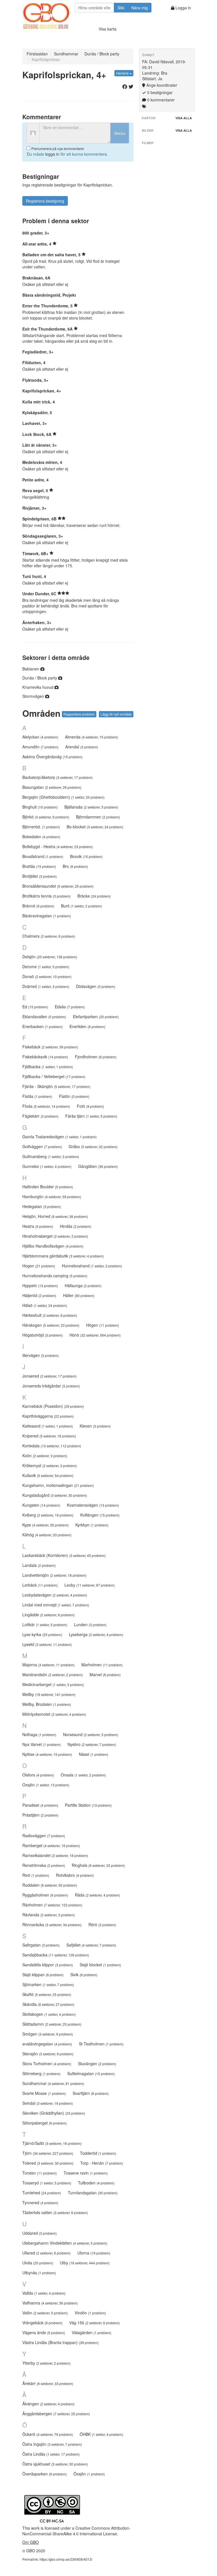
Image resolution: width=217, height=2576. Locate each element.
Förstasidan (37, 54)
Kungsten (41, 1505)
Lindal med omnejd (56, 1605)
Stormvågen (34, 696)
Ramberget (51, 1845)
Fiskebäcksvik (45, 1057)
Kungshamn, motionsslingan (58, 1485)
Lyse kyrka (42, 1634)
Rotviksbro (75, 1875)
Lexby (90, 1585)
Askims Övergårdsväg (52, 757)
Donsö (47, 976)
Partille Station (88, 1805)
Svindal (48, 2103)
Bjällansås (91, 807)
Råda (97, 1895)
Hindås (76, 1226)
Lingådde (48, 1615)
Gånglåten (98, 1166)
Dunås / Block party (102, 54)
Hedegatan (42, 1206)
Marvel (105, 1674)
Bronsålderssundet (58, 886)
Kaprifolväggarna (48, 1416)
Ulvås (38, 2263)
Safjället (91, 1945)
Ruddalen (50, 1885)
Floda (46, 1106)
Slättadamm (52, 2024)
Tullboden (96, 2183)
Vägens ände (44, 2332)
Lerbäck (40, 1585)
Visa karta (108, 29)
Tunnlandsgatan (93, 2193)
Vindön (90, 2313)
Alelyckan (40, 737)
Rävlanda (49, 1915)
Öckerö (48, 2434)
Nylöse (47, 1754)
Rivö (36, 1875)
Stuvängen (97, 2064)
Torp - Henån (102, 2163)
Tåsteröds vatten (55, 2212)
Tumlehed (42, 2193)
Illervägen (41, 1355)
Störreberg (41, 2073)
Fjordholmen (96, 1057)
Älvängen (48, 2404)
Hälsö (45, 1305)
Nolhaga (39, 1734)
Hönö (95, 1335)
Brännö (38, 906)
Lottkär (45, 1624)
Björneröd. (41, 827)
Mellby (49, 1694)
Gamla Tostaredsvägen (59, 1137)
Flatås (37, 1096)
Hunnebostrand (92, 1266)
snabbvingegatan (47, 2044)
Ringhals (98, 1865)
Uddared (40, 2233)
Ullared (46, 2253)
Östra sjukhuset (55, 2464)
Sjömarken (48, 1984)
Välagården (92, 2332)
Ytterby (46, 2363)
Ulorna (94, 2253)
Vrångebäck (42, 2323)
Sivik (84, 1975)
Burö (82, 906)
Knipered (49, 1436)
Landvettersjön (54, 1575)
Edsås (70, 1007)
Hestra (38, 1226)
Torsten (40, 2173)
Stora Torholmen (47, 2064)
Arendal (82, 747)
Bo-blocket (95, 827)
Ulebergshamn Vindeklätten (65, 2243)
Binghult (40, 807)
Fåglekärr (40, 1116)
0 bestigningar (159, 92)
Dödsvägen (96, 986)
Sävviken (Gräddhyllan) (54, 2113)
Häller (79, 1295)
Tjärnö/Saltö (52, 2143)
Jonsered (49, 1376)
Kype (45, 1525)
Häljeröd (39, 1295)
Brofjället (40, 876)
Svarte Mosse (44, 2093)
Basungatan (52, 787)
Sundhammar (66, 54)
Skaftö (47, 1994)
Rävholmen (52, 1905)
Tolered (48, 2163)
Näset (94, 1754)
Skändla (48, 2004)
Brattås (39, 866)
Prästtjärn (40, 1815)
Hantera (123, 73)
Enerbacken (43, 1026)
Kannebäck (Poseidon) (53, 1406)
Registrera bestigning (45, 201)
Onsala (83, 1775)
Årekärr (48, 2383)
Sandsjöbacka (56, 1955)
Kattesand (48, 1426)
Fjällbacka (48, 1067)
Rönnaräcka (52, 1925)
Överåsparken (45, 2474)
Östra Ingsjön (52, 2444)
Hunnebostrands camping (55, 1276)
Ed (35, 1007)
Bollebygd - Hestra (58, 846)
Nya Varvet (42, 1744)
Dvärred (46, 986)
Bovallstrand (43, 856)
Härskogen (51, 1325)
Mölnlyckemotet (54, 1714)
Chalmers (49, 936)
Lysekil (47, 1644)
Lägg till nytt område (116, 714)
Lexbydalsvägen (55, 1595)
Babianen (31, 669)
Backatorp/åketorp (57, 777)
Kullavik (48, 1475)
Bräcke (94, 896)
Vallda (44, 2293)
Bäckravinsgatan (47, 916)
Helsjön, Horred (55, 1216)
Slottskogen (49, 2014)
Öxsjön (89, 2474)
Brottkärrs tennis (46, 896)
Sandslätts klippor (48, 1965)
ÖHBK (101, 2434)
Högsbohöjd (43, 1335)
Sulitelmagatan (91, 2073)
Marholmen (102, 1665)
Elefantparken (96, 1017)
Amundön (40, 747)
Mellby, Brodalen (47, 1704)
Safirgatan (41, 1945)
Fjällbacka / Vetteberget (54, 1076)
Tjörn (48, 2153)
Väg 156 (95, 2323)
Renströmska (44, 1865)
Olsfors (38, 1775)
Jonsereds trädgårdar (51, 1386)
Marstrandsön (53, 1674)
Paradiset (40, 1805)
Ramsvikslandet (55, 1855)
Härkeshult (50, 1315)
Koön (45, 1456)
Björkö (46, 817)
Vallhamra (50, 2303)
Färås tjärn (91, 1116)
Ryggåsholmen (45, 1895)
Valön (45, 2313)
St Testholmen (101, 2044)
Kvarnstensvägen (93, 1505)
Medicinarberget (53, 1684)
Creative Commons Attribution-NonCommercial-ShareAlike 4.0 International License (76, 2531)
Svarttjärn (91, 2093)
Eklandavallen (44, 1017)
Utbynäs (39, 2273)
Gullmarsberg (51, 1156)
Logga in (183, 8)
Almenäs (92, 737)
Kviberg (48, 1515)
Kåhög (47, 1535)
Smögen (48, 2034)
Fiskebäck (50, 1047)
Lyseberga (96, 1634)
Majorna (48, 1665)
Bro (75, 866)
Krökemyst (50, 1465)
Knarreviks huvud (38, 687)
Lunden (90, 1624)
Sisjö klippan (43, 1975)
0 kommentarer (160, 100)
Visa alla (184, 118)
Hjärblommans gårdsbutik (63, 1256)
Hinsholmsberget (55, 1236)
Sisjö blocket (100, 1965)
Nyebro (92, 1744)
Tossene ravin (86, 2173)
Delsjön (50, 957)
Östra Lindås (51, 2454)
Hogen (39, 1266)
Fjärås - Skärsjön (56, 1086)
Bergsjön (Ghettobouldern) (63, 797)
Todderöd (98, 2153)
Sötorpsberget (45, 2123)
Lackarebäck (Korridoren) (64, 1555)
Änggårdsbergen (56, 2414)
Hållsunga (83, 1285)
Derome (46, 966)
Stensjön (48, 2054)
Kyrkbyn (92, 1525)
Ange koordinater (161, 85)
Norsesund (91, 1734)
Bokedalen (41, 837)
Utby (85, 2263)
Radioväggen (44, 1836)
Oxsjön (46, 1785)
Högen (103, 1325)
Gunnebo (47, 1166)
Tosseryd (47, 2183)
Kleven (95, 1426)
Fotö (90, 1106)
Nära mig (140, 8)
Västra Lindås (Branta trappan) (60, 2342)
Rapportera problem (79, 714)
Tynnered (40, 2203)
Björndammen (98, 817)
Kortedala (52, 1446)
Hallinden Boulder (48, 1187)
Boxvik (86, 856)
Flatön (74, 1096)
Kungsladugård (55, 1495)
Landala (39, 1565)
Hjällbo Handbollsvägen (53, 1246)
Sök (121, 8)
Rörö (102, 1925)
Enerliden (87, 1026)
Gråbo (93, 1146)
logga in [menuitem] (52, 154)
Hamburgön (52, 1196)
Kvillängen (100, 1515)
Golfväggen (42, 1146)
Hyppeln (40, 1285)
